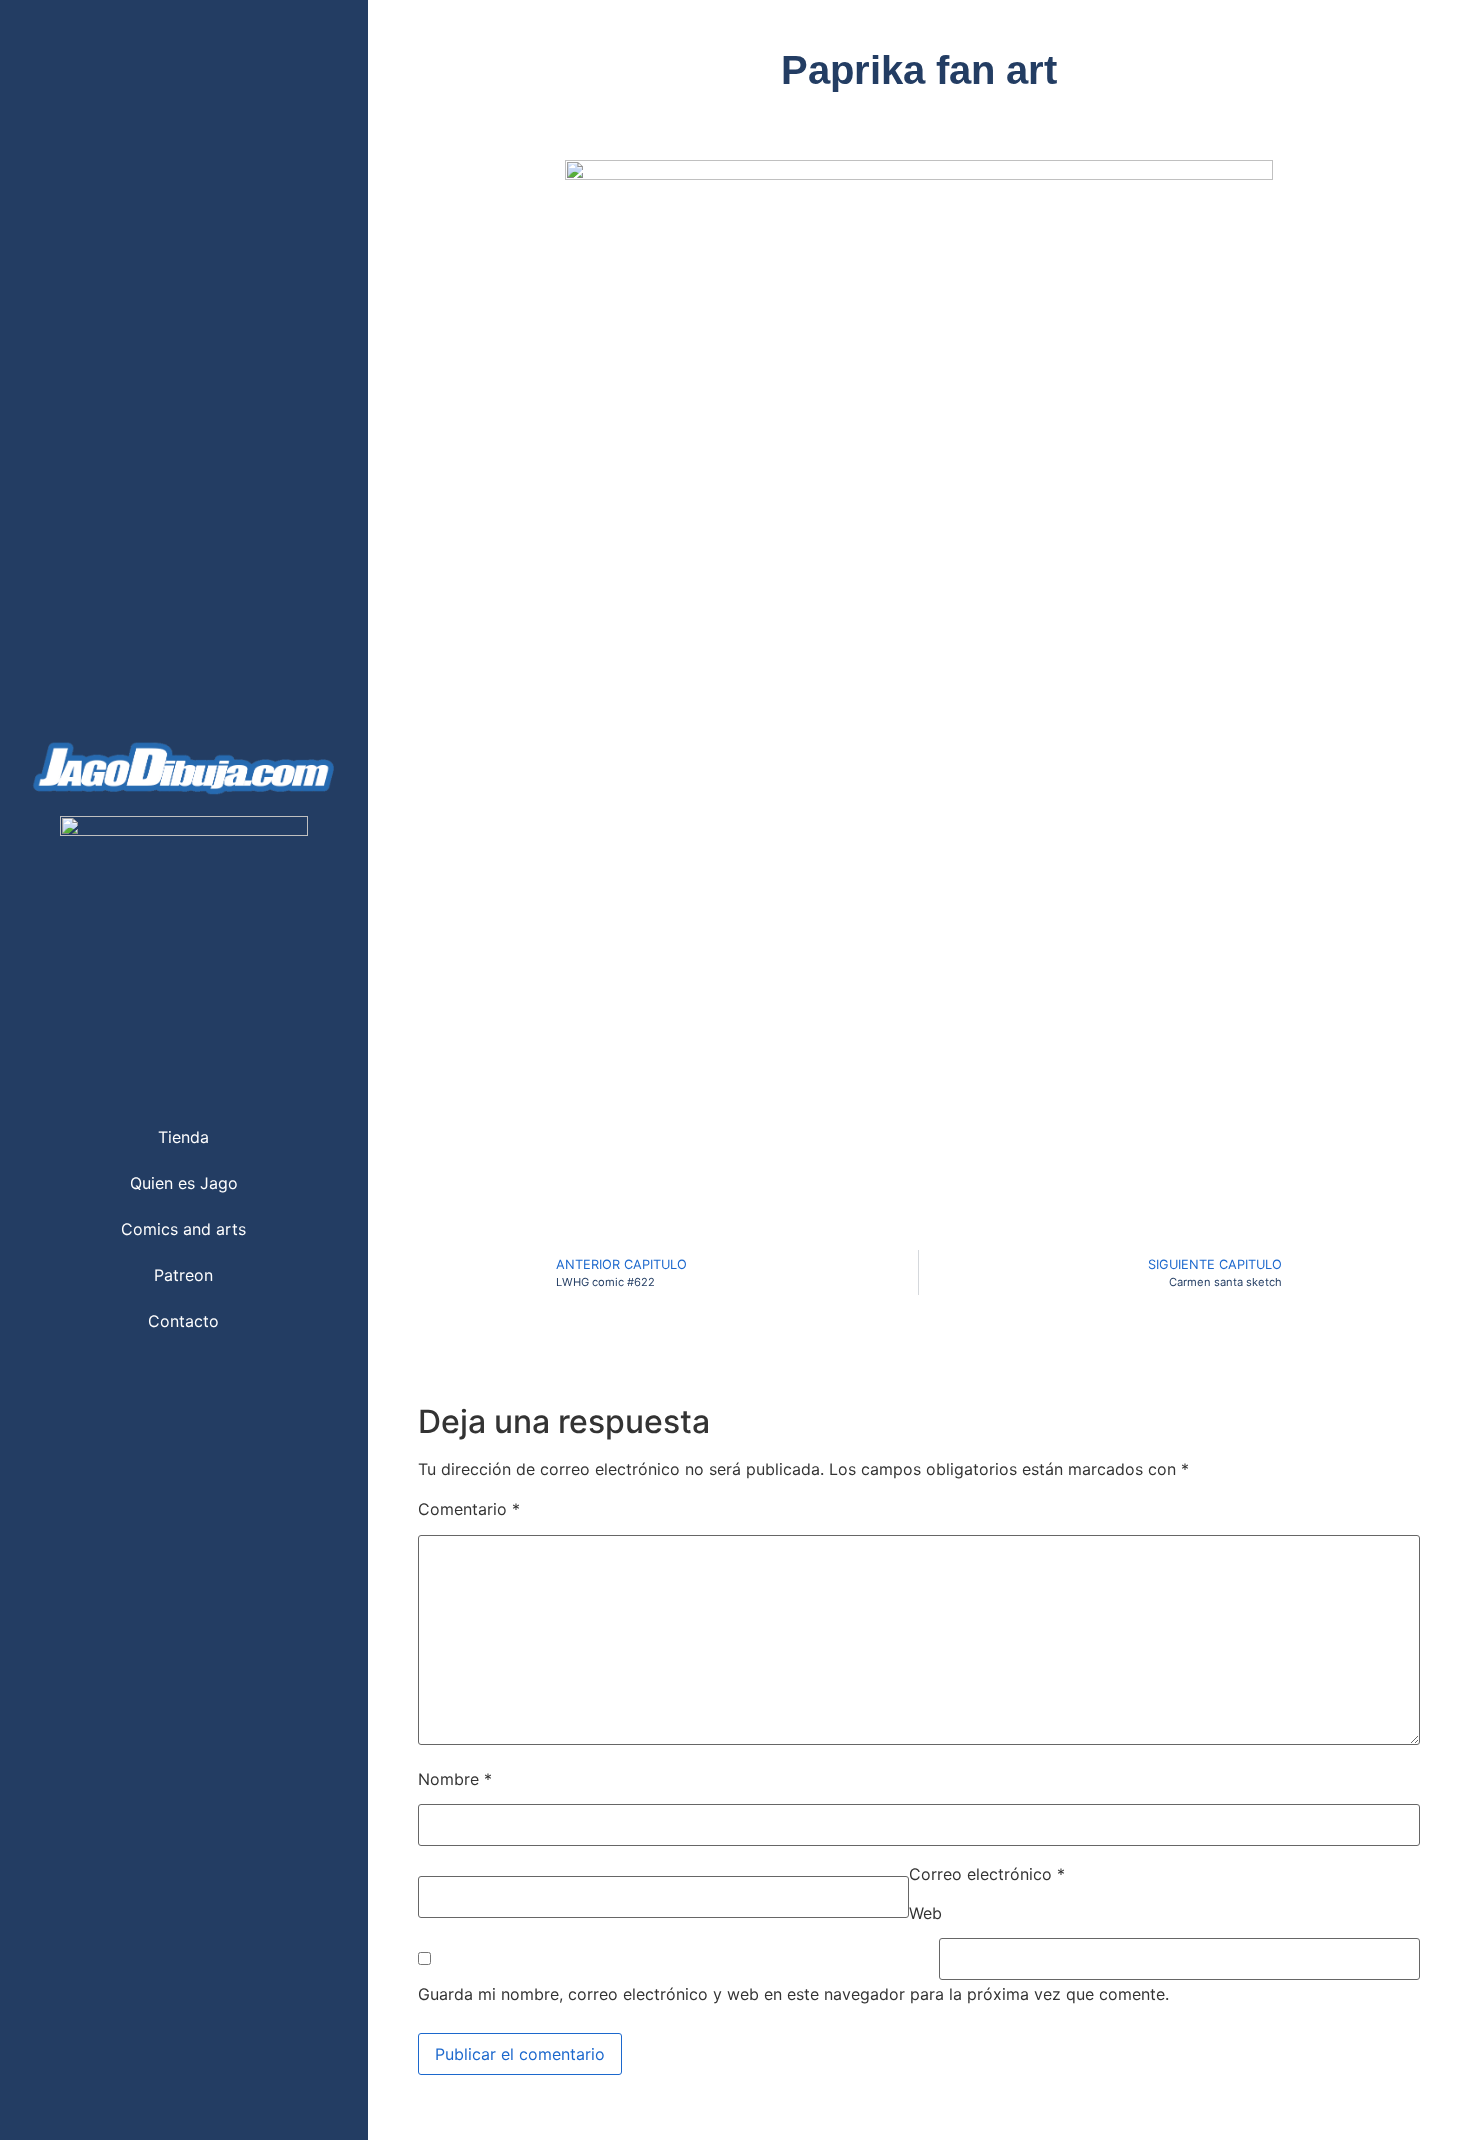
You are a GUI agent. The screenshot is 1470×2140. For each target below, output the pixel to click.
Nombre (455, 1779)
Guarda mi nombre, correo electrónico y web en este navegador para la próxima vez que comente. (793, 1994)
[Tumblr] (245, 1382)
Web (925, 1913)
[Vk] (286, 1382)
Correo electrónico (987, 1874)
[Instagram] (81, 1382)
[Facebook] (163, 1382)
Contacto (183, 1321)
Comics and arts (183, 1229)
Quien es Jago (184, 1183)
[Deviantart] (204, 1382)
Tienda (183, 1137)
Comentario (469, 1509)
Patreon (183, 1275)
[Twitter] (122, 1382)
